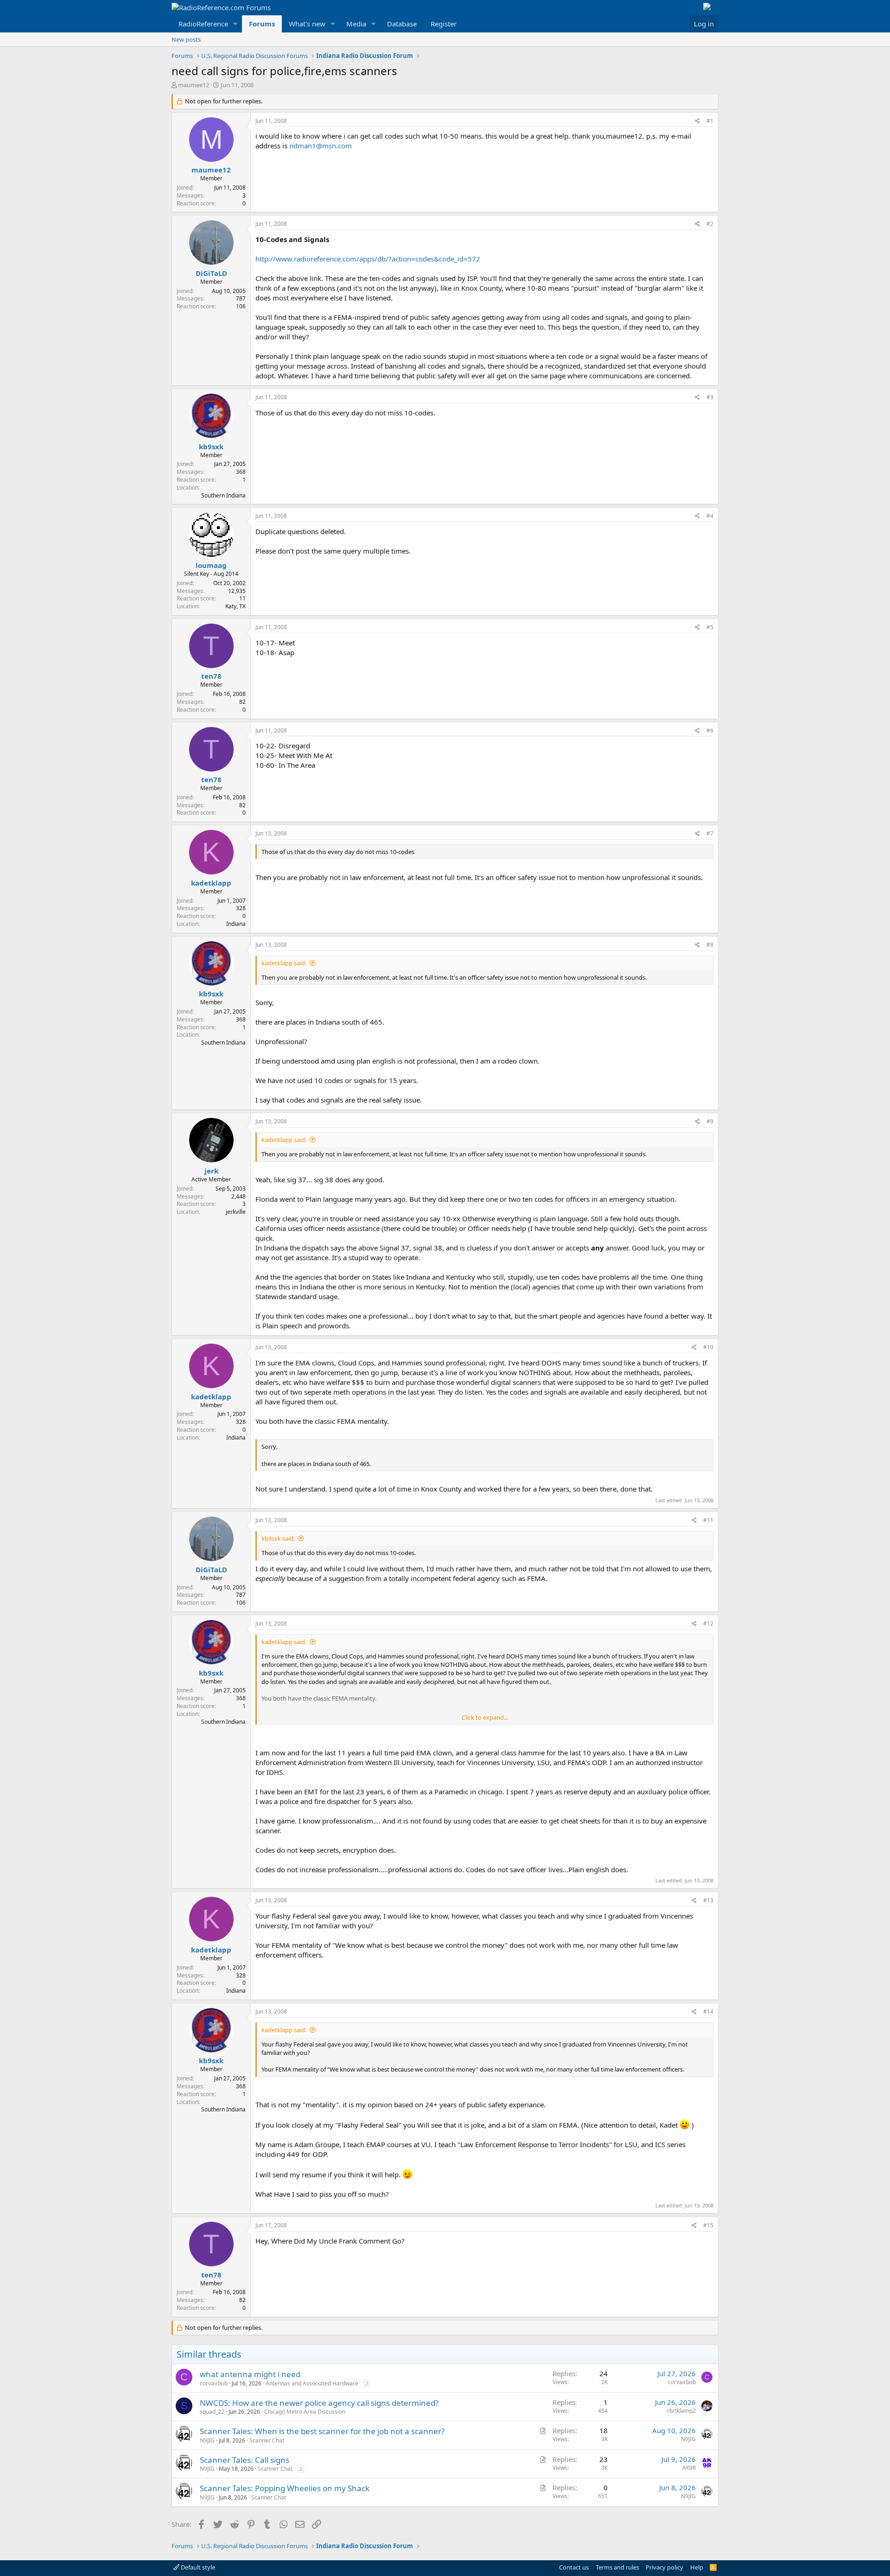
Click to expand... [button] (485, 1717)
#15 (708, 2225)
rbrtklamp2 (681, 2411)
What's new (307, 24)
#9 (710, 1121)
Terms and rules (617, 2567)
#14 (708, 2012)
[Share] (697, 121)
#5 (710, 627)
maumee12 (194, 85)
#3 (710, 397)
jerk (211, 1171)
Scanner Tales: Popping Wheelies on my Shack (285, 2488)
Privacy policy (664, 2567)
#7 (710, 833)
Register (444, 24)
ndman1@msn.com (321, 146)
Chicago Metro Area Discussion (305, 2412)
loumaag (211, 565)
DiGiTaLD (211, 273)
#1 (710, 121)
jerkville (236, 1212)
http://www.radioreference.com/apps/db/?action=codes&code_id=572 (368, 259)
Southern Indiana (223, 495)
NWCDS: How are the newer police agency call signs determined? (319, 2403)
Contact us (574, 2567)
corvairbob (214, 2383)
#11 (708, 1520)
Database (402, 24)
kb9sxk (211, 446)
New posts (186, 39)
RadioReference (203, 24)
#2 (710, 224)
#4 (710, 516)
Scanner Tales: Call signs (245, 2460)
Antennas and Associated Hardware (312, 2383)
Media (356, 24)
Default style (197, 2567)
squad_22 (212, 2412)
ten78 (211, 676)
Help (697, 2567)
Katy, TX (235, 606)
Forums (262, 24)
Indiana (236, 924)
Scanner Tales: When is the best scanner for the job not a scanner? (322, 2431)
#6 (710, 730)
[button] (235, 24)
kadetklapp (211, 883)
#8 (710, 945)
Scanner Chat (267, 2440)
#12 (708, 1623)
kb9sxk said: (278, 1538)
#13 (708, 1900)
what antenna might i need (250, 2374)
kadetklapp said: (284, 963)
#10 (708, 1347)
